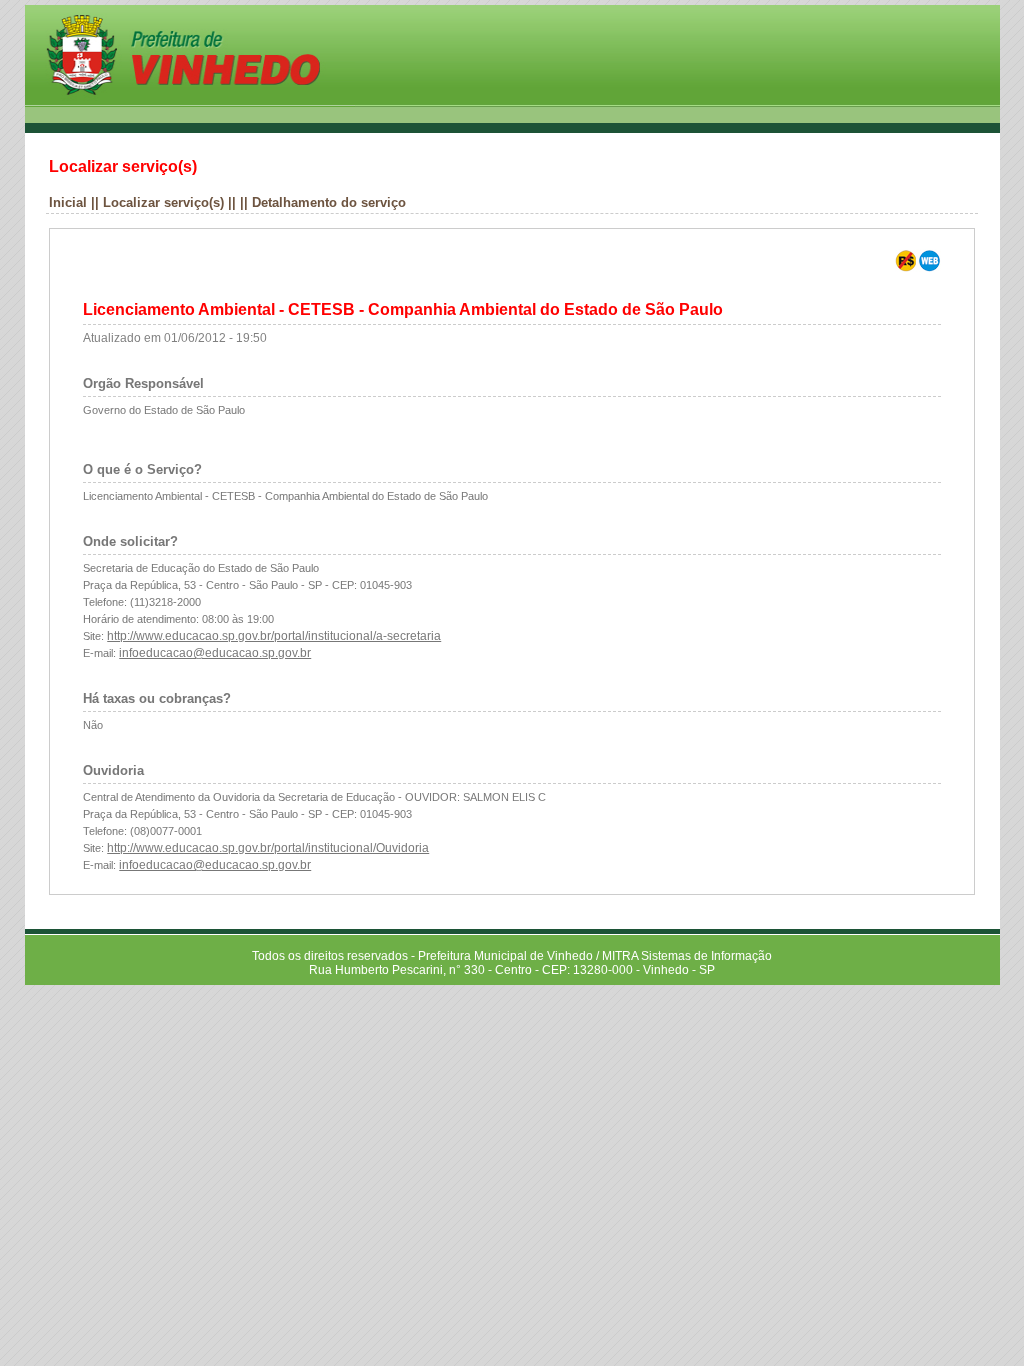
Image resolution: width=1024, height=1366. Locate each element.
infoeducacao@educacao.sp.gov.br (215, 653)
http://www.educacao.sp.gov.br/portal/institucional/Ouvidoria (268, 848)
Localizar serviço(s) (163, 202)
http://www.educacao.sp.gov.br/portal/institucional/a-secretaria (274, 636)
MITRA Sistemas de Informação (687, 956)
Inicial (68, 202)
